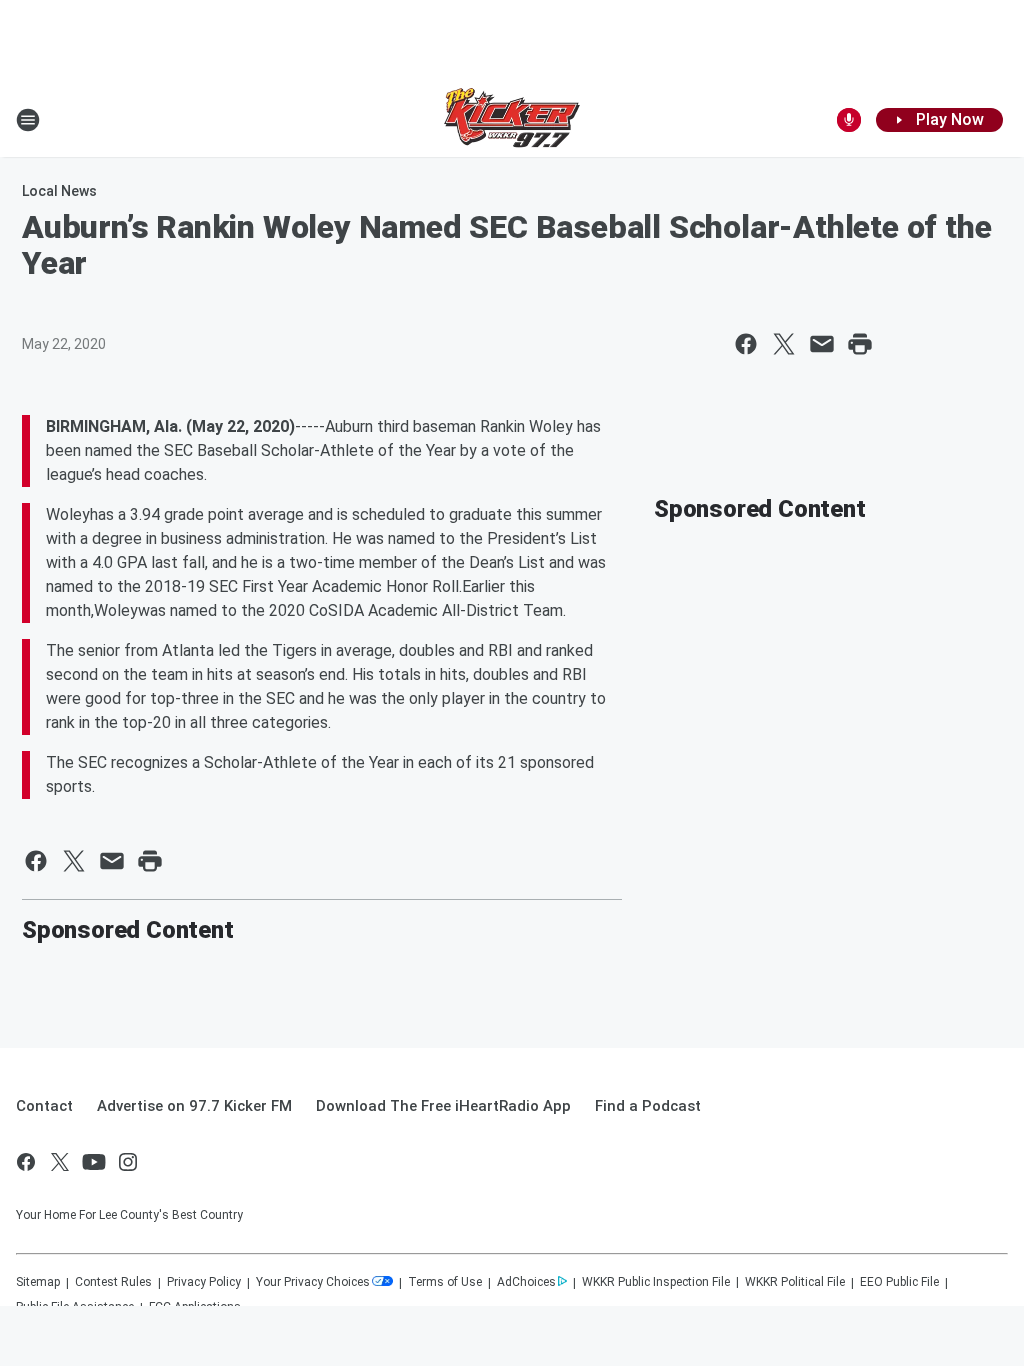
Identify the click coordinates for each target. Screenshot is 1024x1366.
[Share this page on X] (784, 344)
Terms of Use (445, 1282)
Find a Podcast (648, 1106)
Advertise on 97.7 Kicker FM (194, 1106)
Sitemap (38, 1282)
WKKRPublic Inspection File (656, 1282)
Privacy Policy (204, 1282)
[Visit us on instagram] (128, 1162)
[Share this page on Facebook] (746, 344)
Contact (44, 1106)
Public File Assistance (75, 1307)
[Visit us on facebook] (26, 1162)
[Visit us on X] (60, 1162)
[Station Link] (512, 120)
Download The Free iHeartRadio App (443, 1106)
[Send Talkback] (849, 120)
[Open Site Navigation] (28, 120)
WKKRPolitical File (795, 1282)
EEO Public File (899, 1282)
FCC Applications (195, 1307)
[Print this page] (860, 344)
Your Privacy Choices (313, 1282)
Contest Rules (113, 1282)
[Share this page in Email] (822, 344)
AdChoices (526, 1282)
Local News (59, 191)
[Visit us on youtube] (94, 1162)
